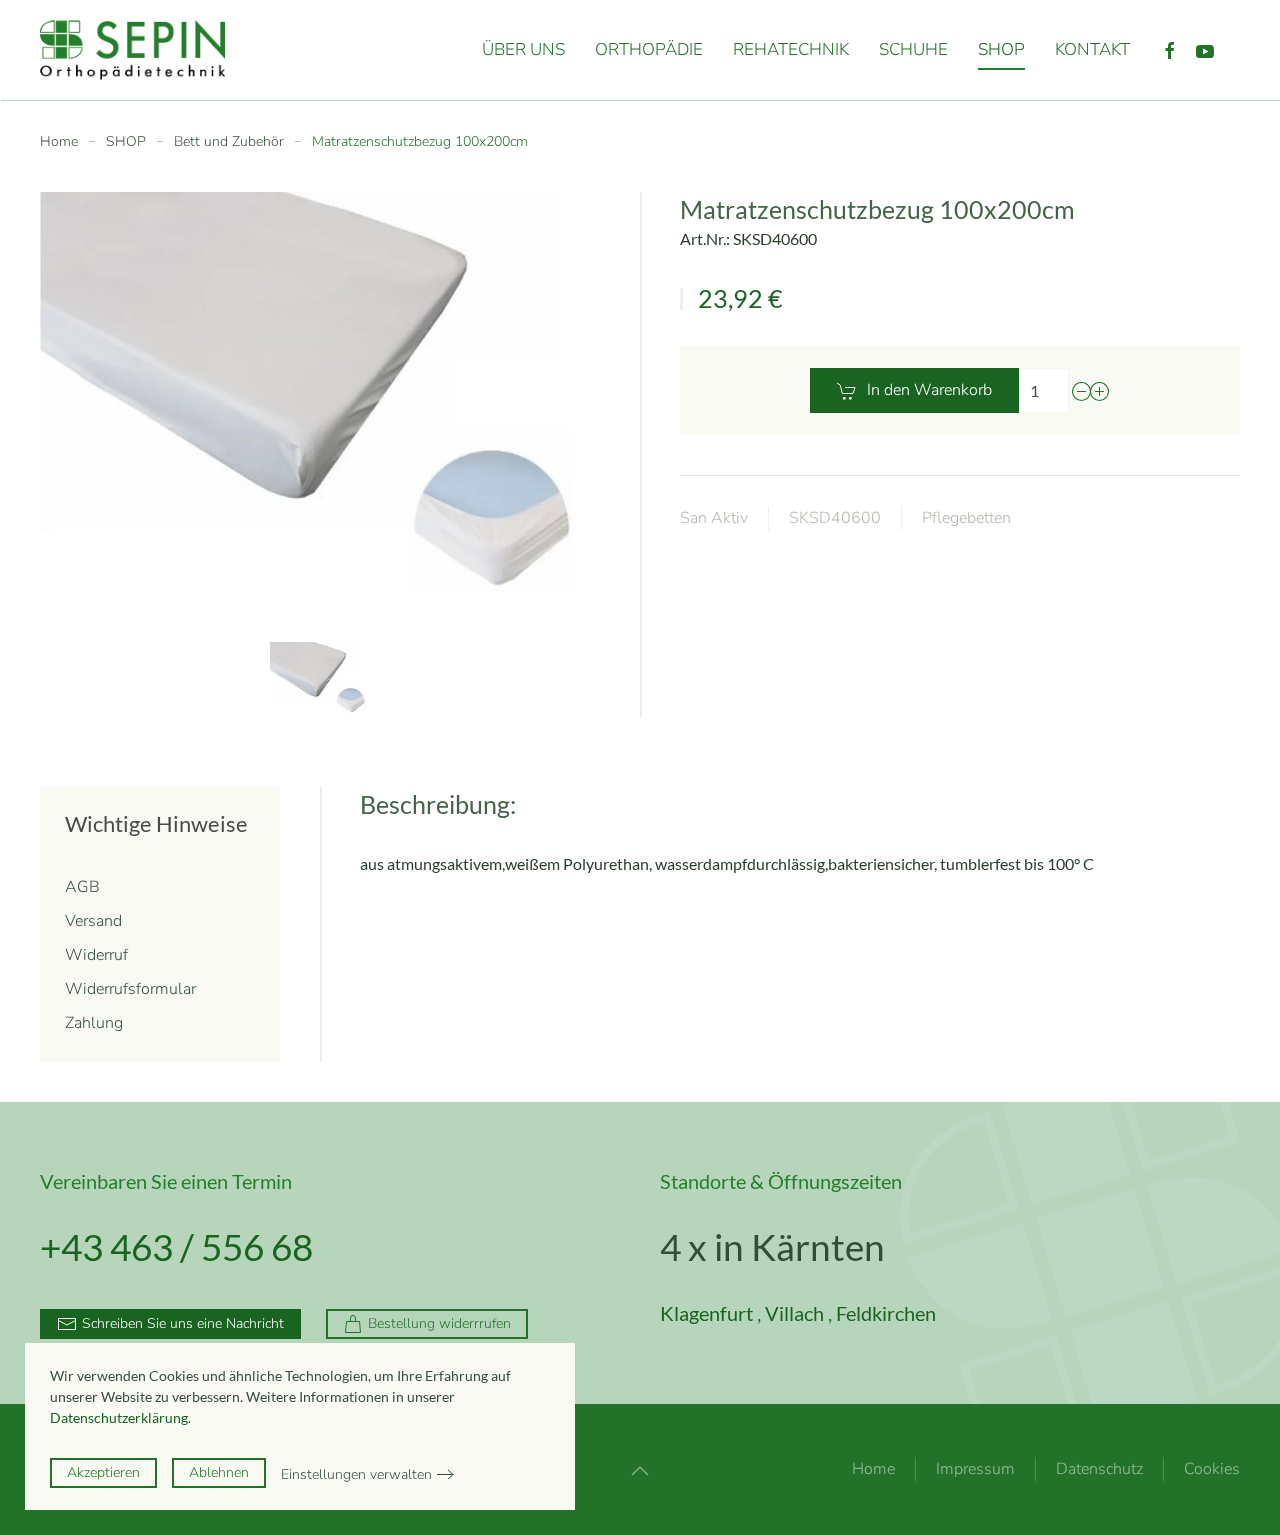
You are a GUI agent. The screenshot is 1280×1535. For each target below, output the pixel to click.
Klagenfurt (706, 1313)
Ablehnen (219, 1472)
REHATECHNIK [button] (791, 49)
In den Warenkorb (929, 390)
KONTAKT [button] (1092, 49)
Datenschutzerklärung (119, 1417)
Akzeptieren (103, 1472)
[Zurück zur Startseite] (149, 50)
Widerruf (96, 955)
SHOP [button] (1001, 49)
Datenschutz (1099, 1469)
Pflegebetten (966, 518)
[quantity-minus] (1082, 391)
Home (873, 1469)
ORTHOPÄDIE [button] (649, 49)
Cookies (1212, 1469)
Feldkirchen (886, 1313)
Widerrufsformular (130, 989)
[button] (320, 679)
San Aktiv (714, 518)
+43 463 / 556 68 (176, 1246)
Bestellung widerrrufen (439, 1323)
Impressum (975, 1469)
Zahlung (94, 1023)
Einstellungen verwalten (356, 1474)
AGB (82, 887)
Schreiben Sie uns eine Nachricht (183, 1323)
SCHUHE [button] (913, 49)
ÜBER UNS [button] (523, 49)
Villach (794, 1313)
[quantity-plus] (1100, 391)
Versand (93, 921)
